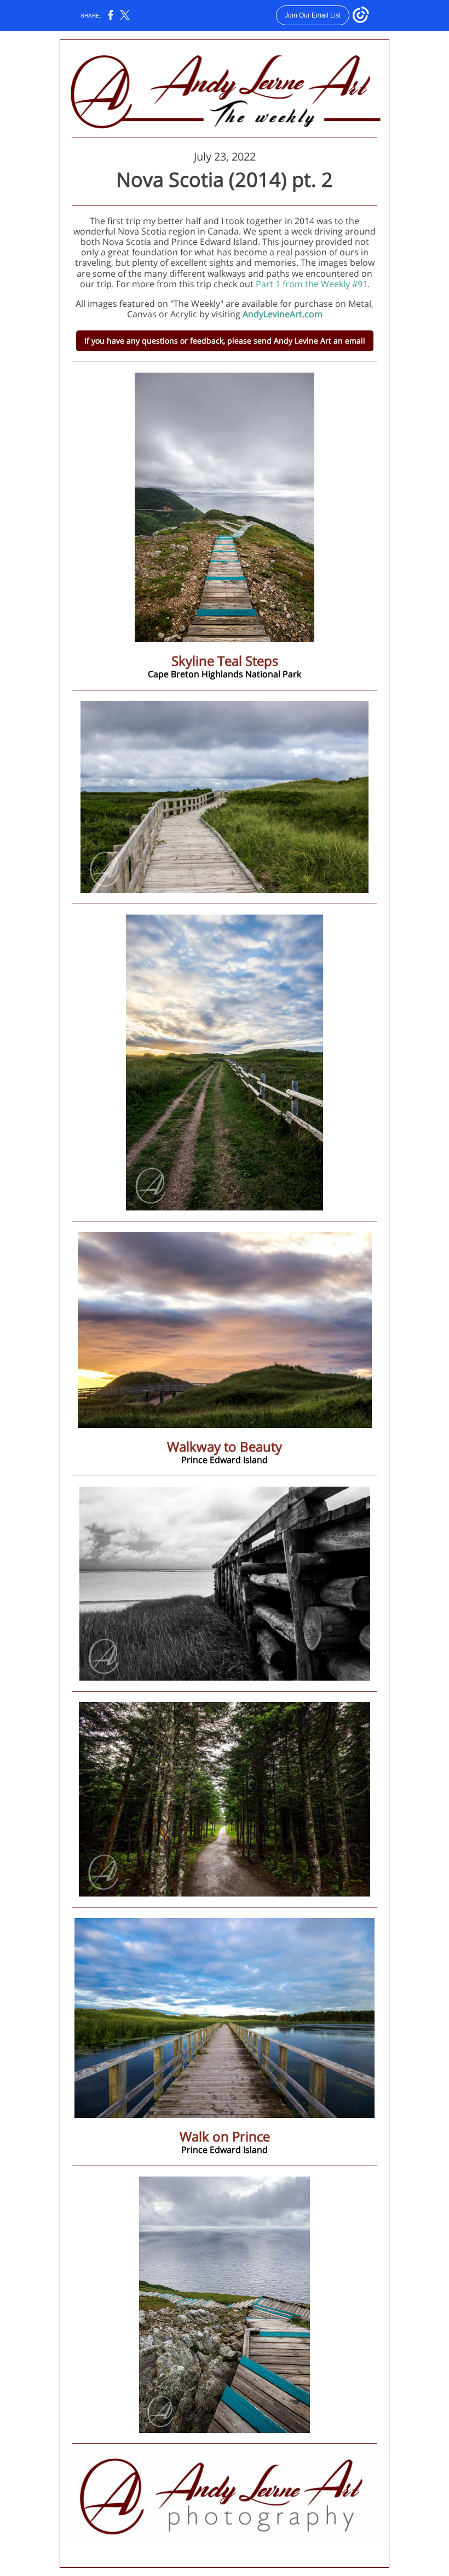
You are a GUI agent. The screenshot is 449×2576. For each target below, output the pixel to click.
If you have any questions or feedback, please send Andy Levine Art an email (225, 341)
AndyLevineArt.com (283, 314)
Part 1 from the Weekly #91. (313, 284)
